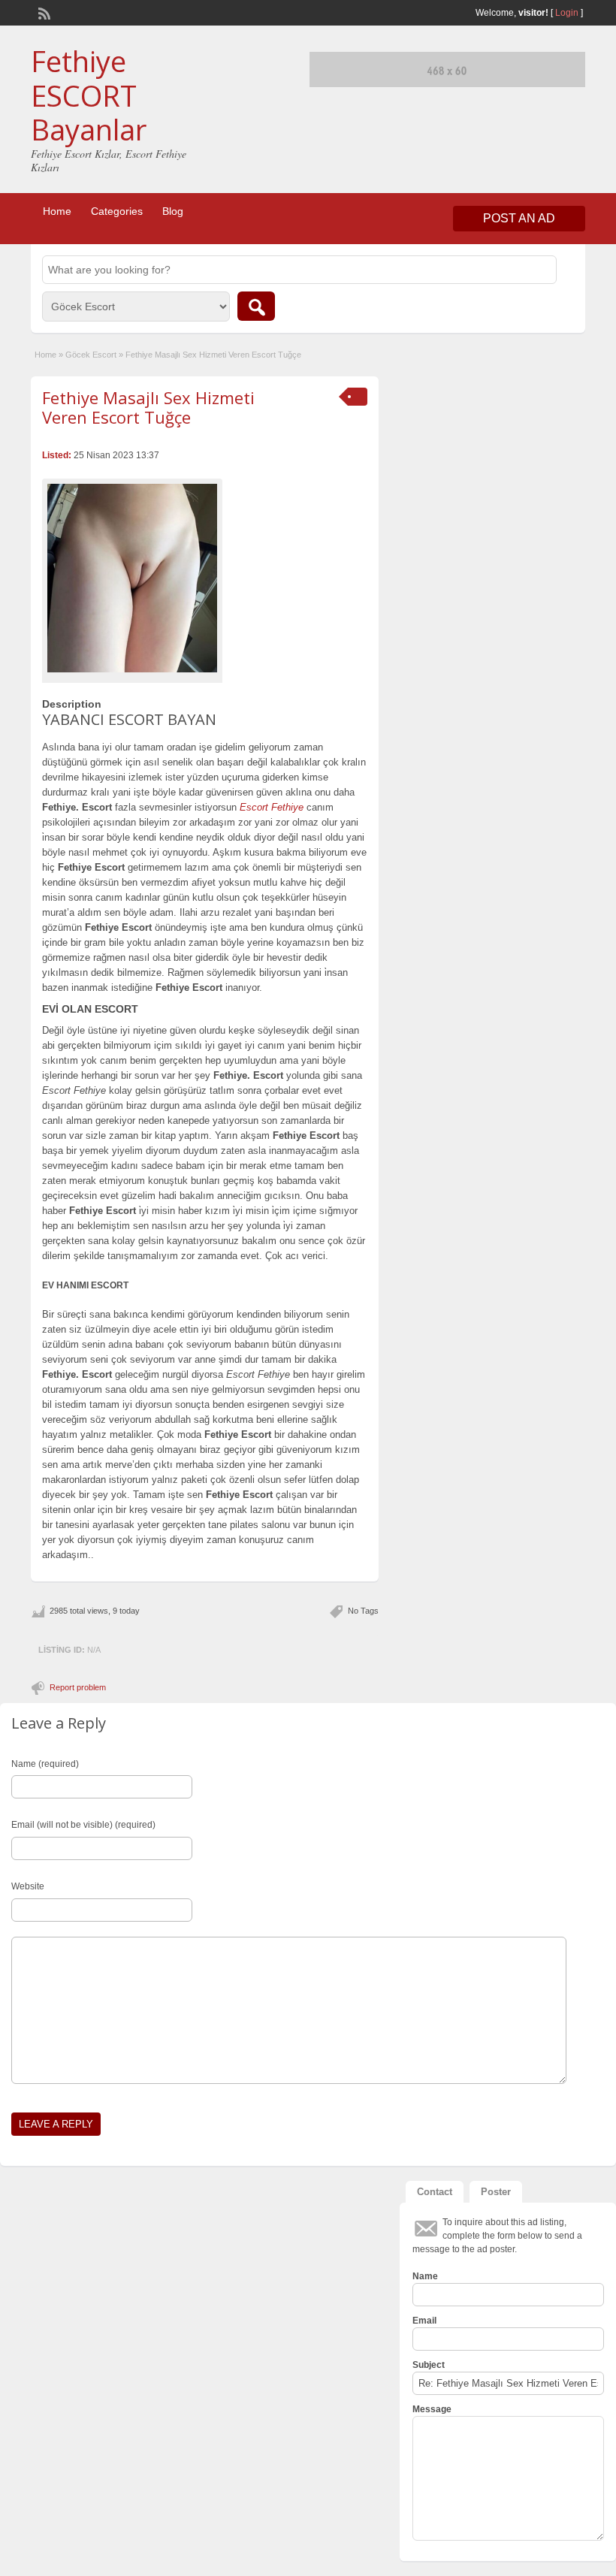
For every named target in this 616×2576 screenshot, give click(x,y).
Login (567, 13)
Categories (117, 211)
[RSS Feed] (43, 12)
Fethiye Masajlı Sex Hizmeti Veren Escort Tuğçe (148, 407)
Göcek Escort (91, 355)
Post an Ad (519, 218)
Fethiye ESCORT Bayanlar (89, 95)
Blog (173, 211)
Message (432, 2409)
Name (425, 2276)
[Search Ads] (256, 306)
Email (424, 2321)
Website (28, 1886)
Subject (429, 2365)
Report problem (78, 1687)
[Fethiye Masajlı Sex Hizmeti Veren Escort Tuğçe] (132, 578)
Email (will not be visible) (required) (83, 1825)
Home (57, 211)
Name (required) (45, 1764)
